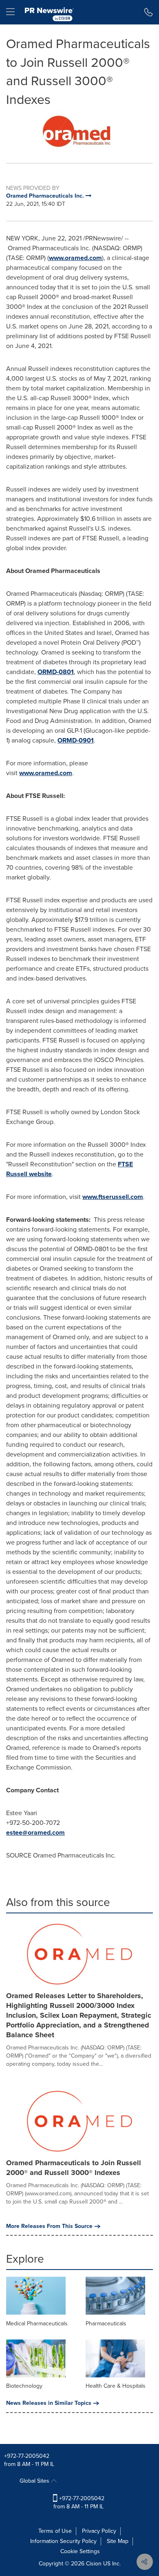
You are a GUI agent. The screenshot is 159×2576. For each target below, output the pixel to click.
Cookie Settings (80, 2551)
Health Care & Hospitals (116, 2386)
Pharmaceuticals (106, 2324)
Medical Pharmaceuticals (37, 2324)
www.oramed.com (75, 258)
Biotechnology (24, 2386)
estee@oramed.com (35, 1832)
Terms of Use (55, 2531)
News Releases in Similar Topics (49, 2403)
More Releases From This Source (49, 2226)
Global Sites (35, 2481)
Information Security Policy (63, 2541)
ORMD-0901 (76, 740)
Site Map (118, 2541)
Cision (94, 2564)
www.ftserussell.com (113, 1197)
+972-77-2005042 (27, 2456)
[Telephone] (149, 12)
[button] (79, 130)
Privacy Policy (99, 2531)
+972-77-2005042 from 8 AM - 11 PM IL (79, 2502)
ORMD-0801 (56, 672)
